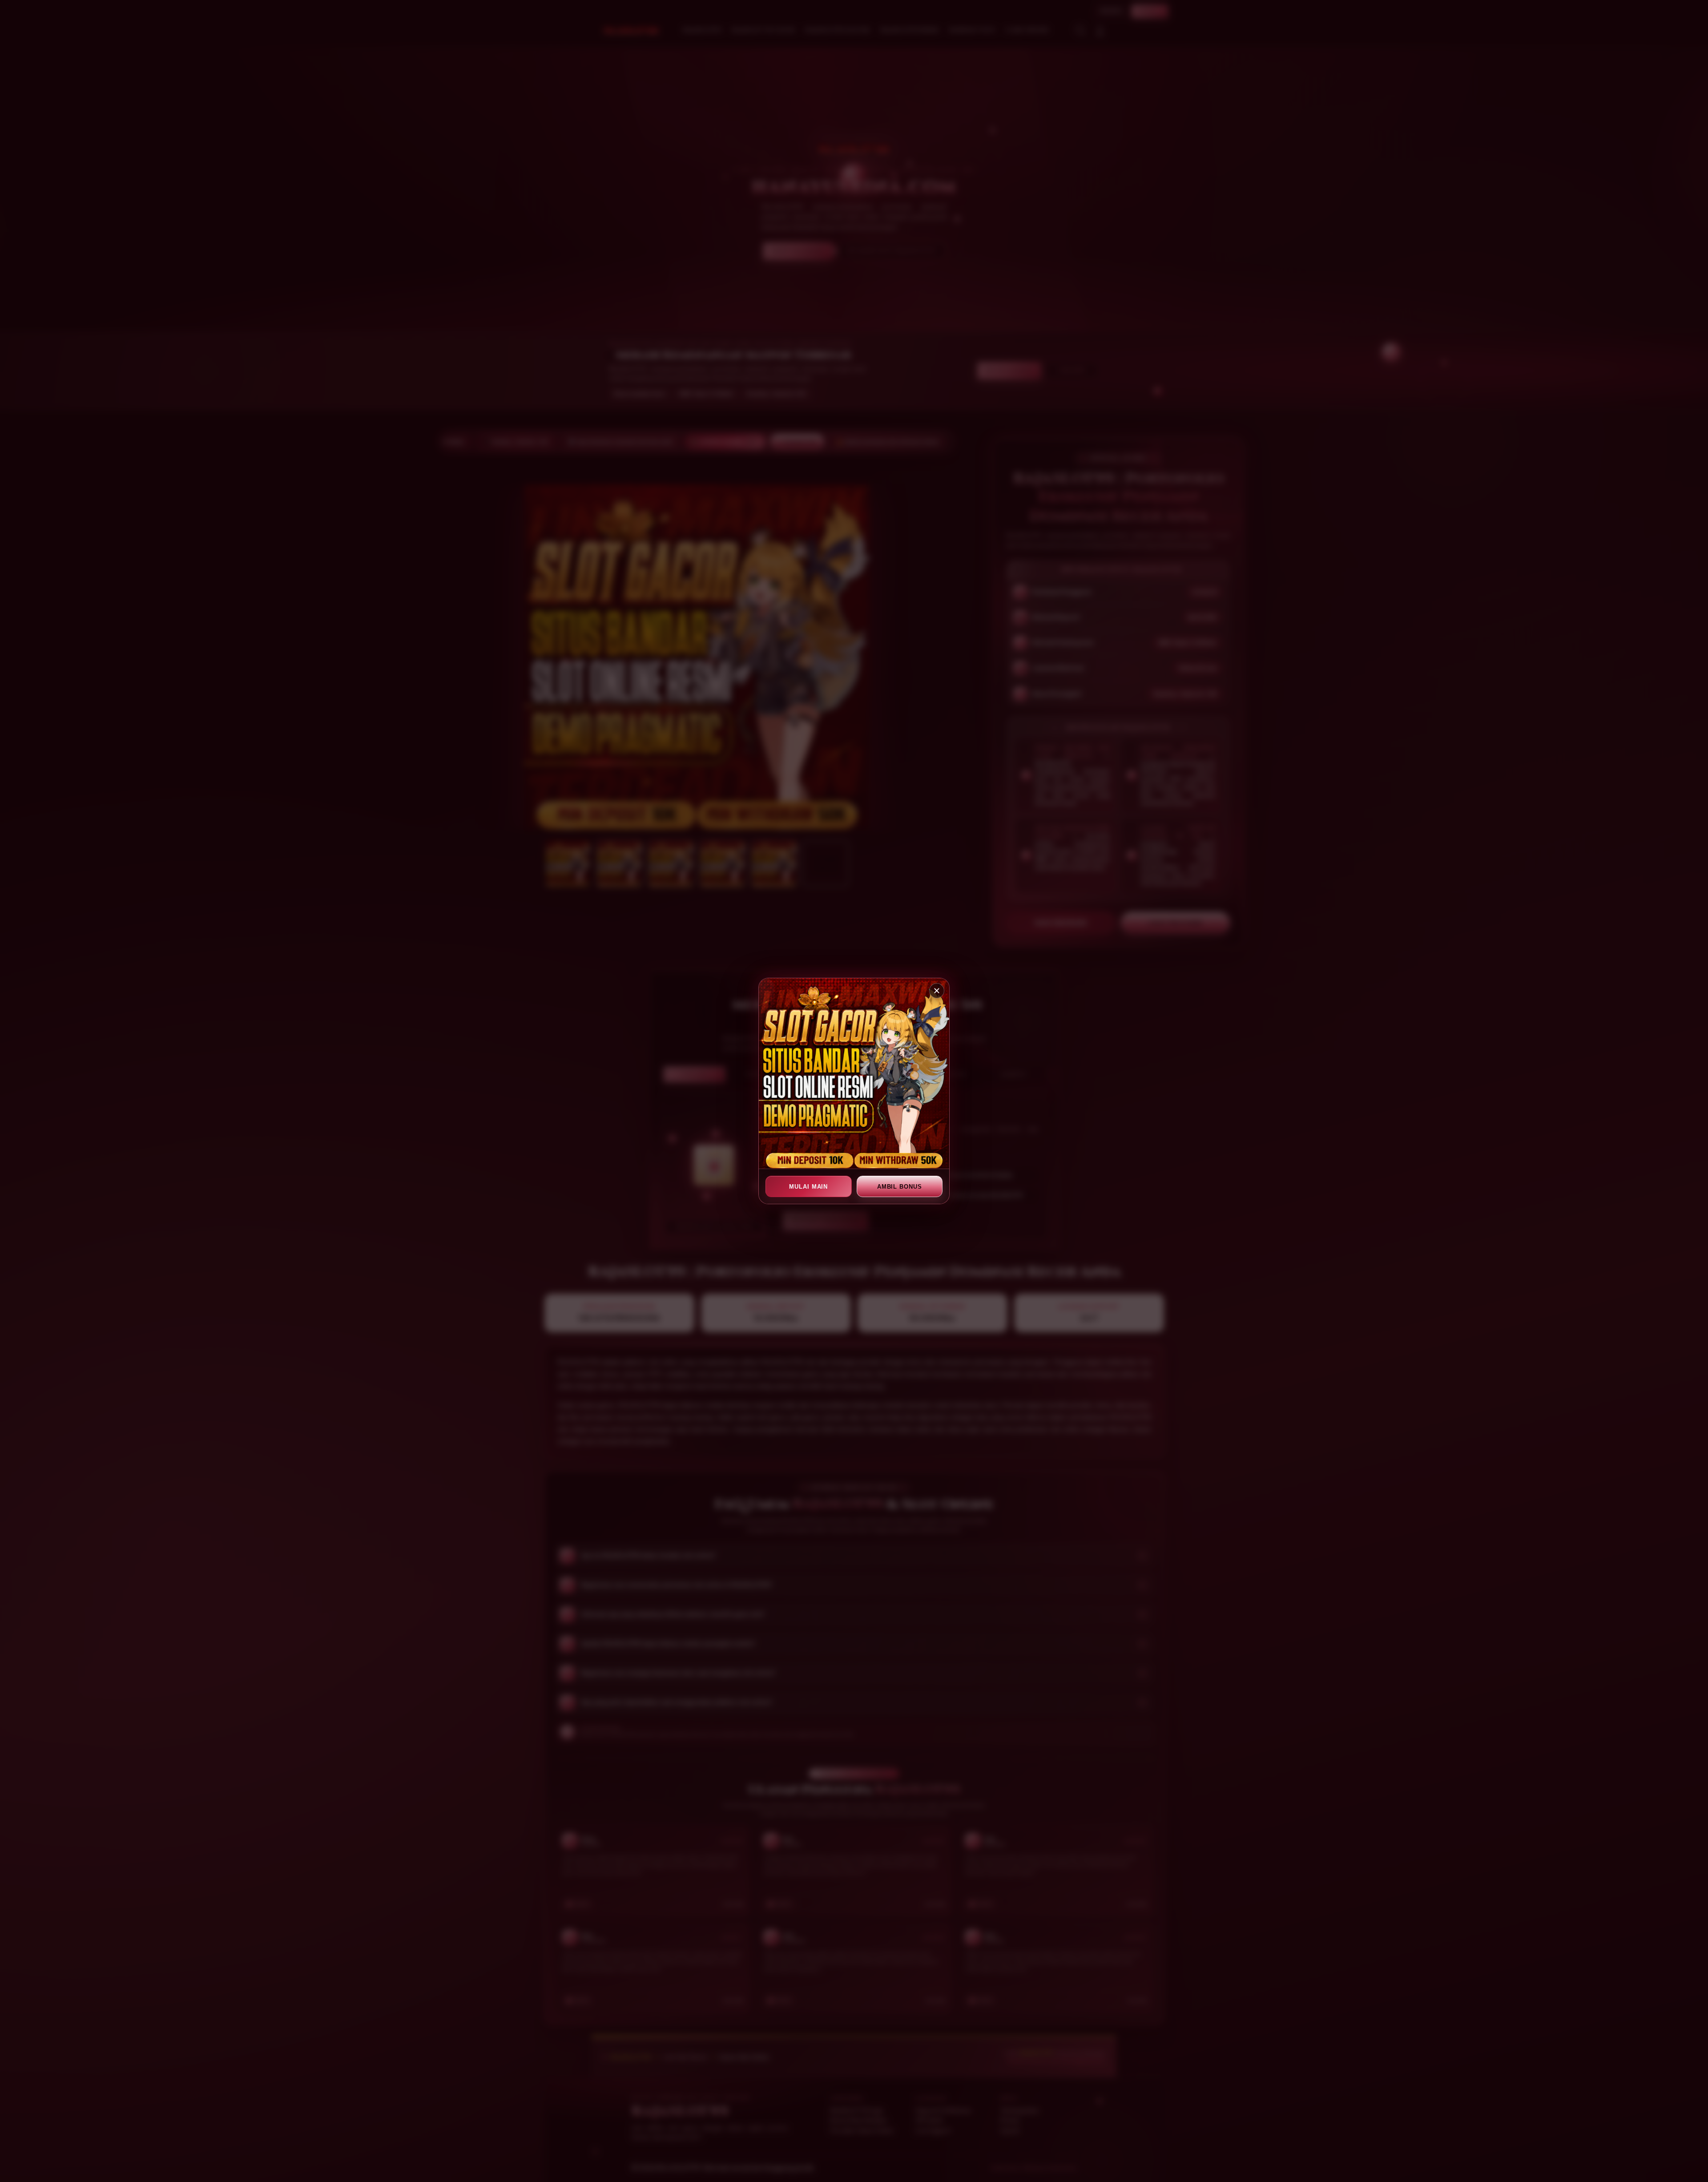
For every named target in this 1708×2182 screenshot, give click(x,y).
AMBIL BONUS (900, 1187)
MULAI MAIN (808, 1187)
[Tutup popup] (937, 991)
